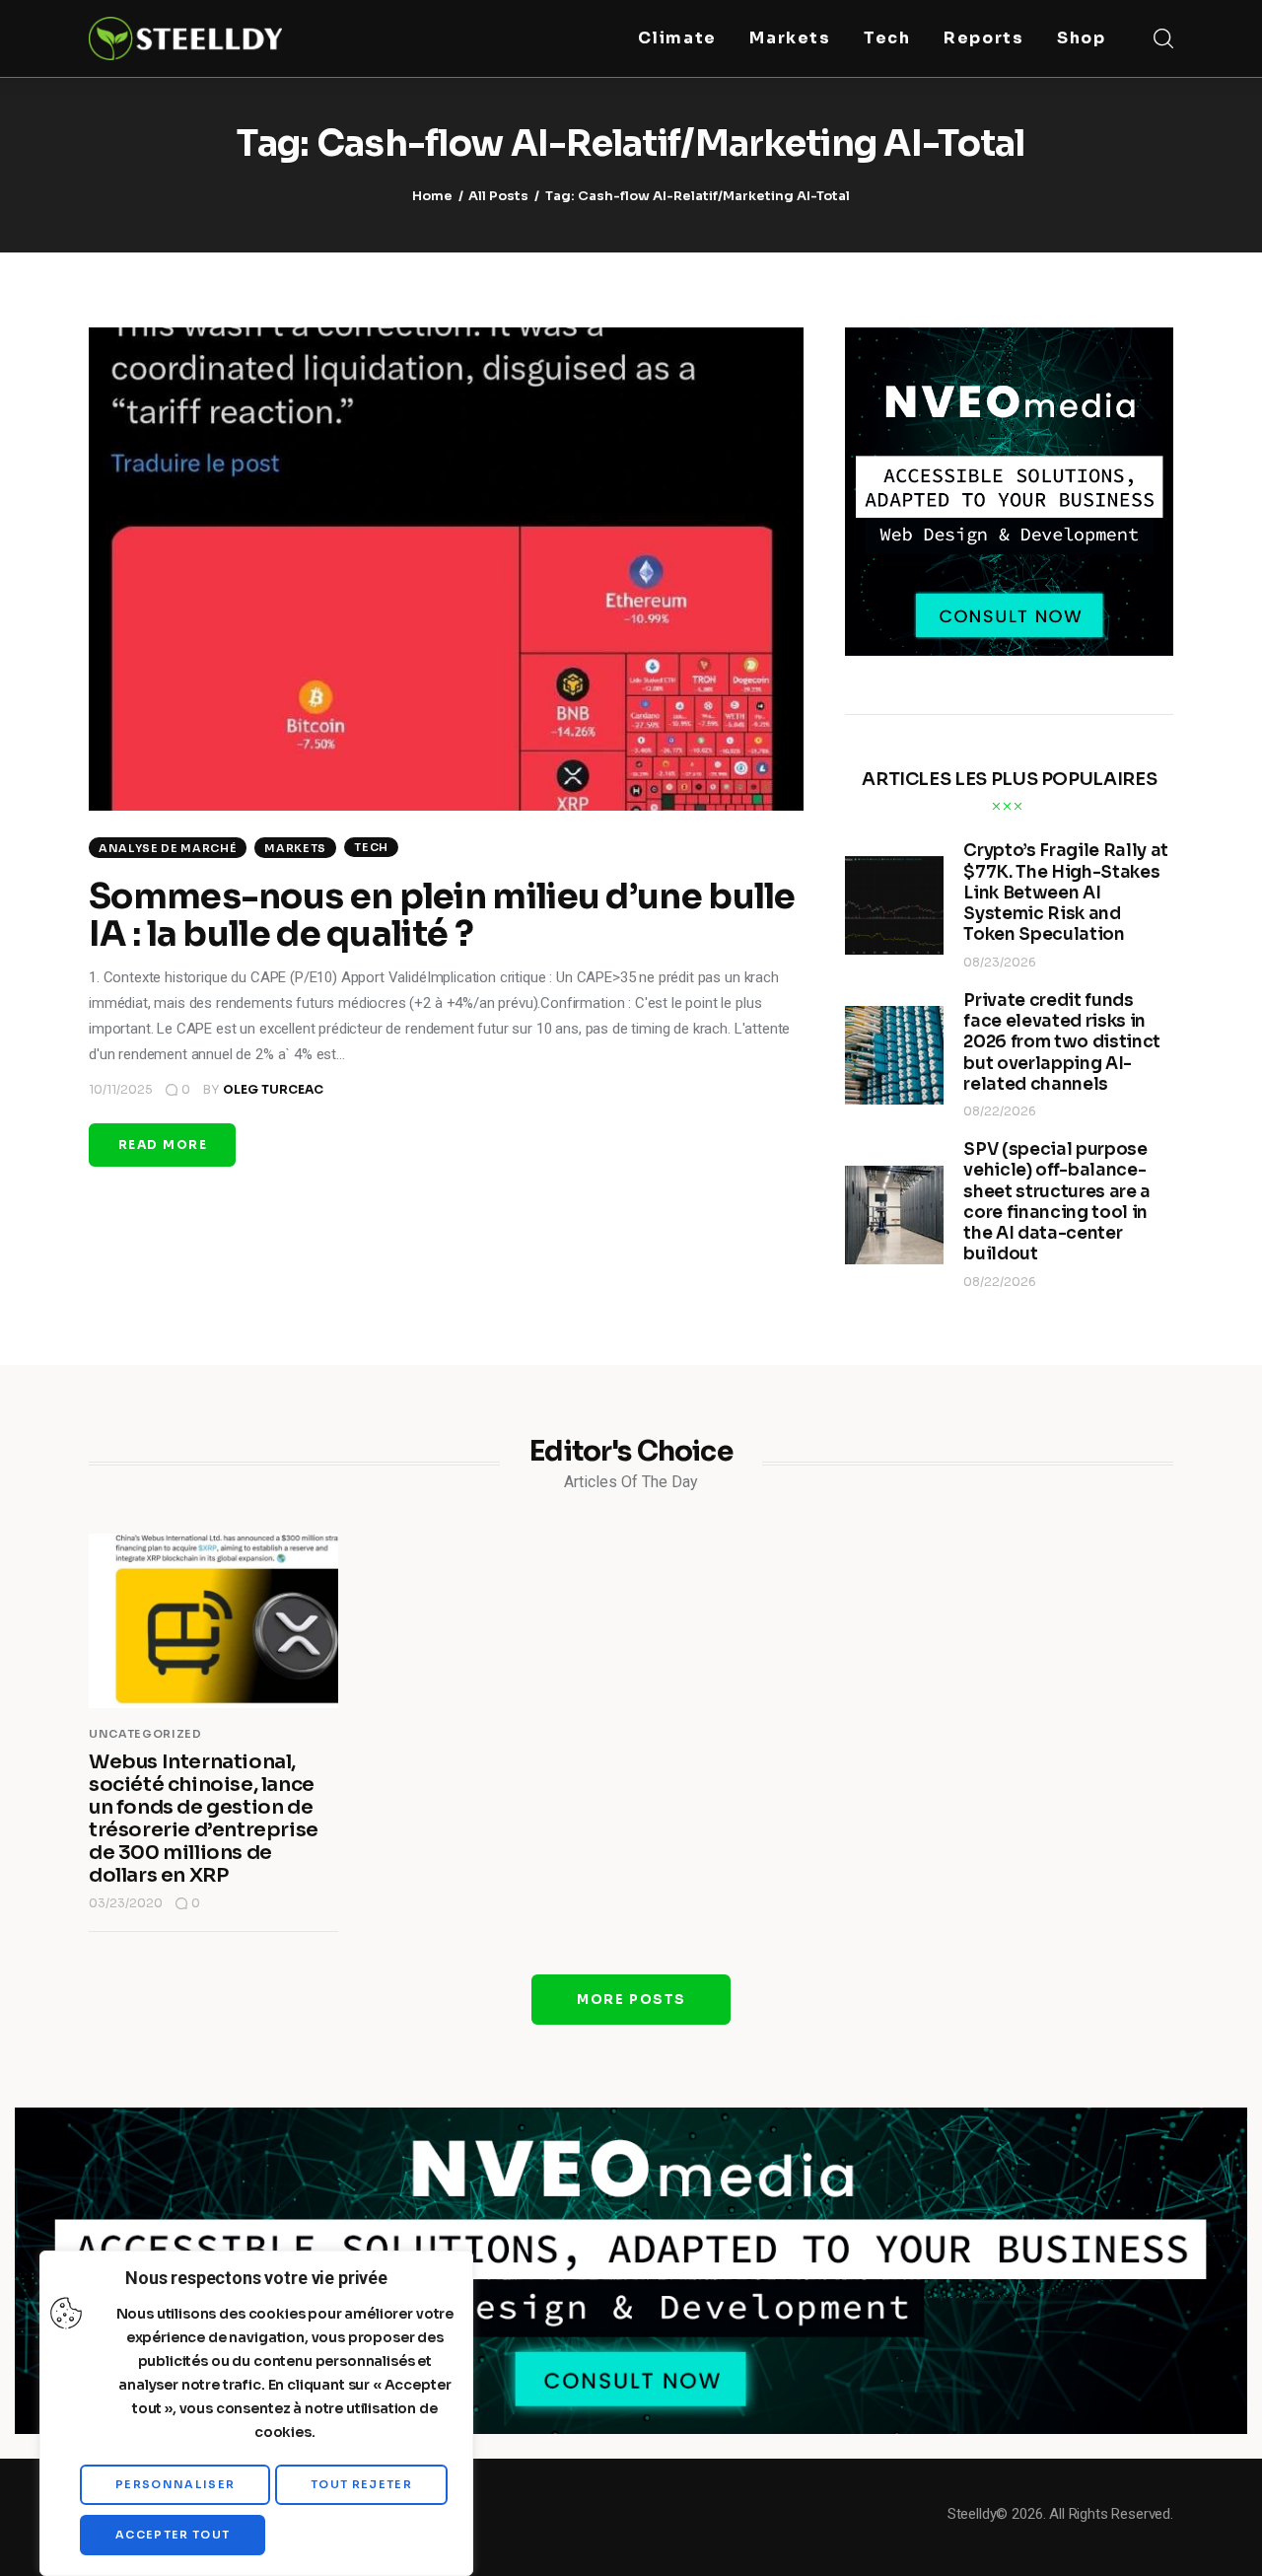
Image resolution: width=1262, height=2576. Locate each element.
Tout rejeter (361, 2484)
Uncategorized (145, 1734)
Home (432, 196)
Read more (163, 1145)
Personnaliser (175, 2484)
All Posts (498, 196)
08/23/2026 (1000, 962)
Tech (371, 847)
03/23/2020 (126, 1903)
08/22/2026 (1000, 1111)
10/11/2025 (121, 1089)
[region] (256, 2413)
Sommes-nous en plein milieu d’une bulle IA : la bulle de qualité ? (442, 915)
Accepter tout (173, 2535)
